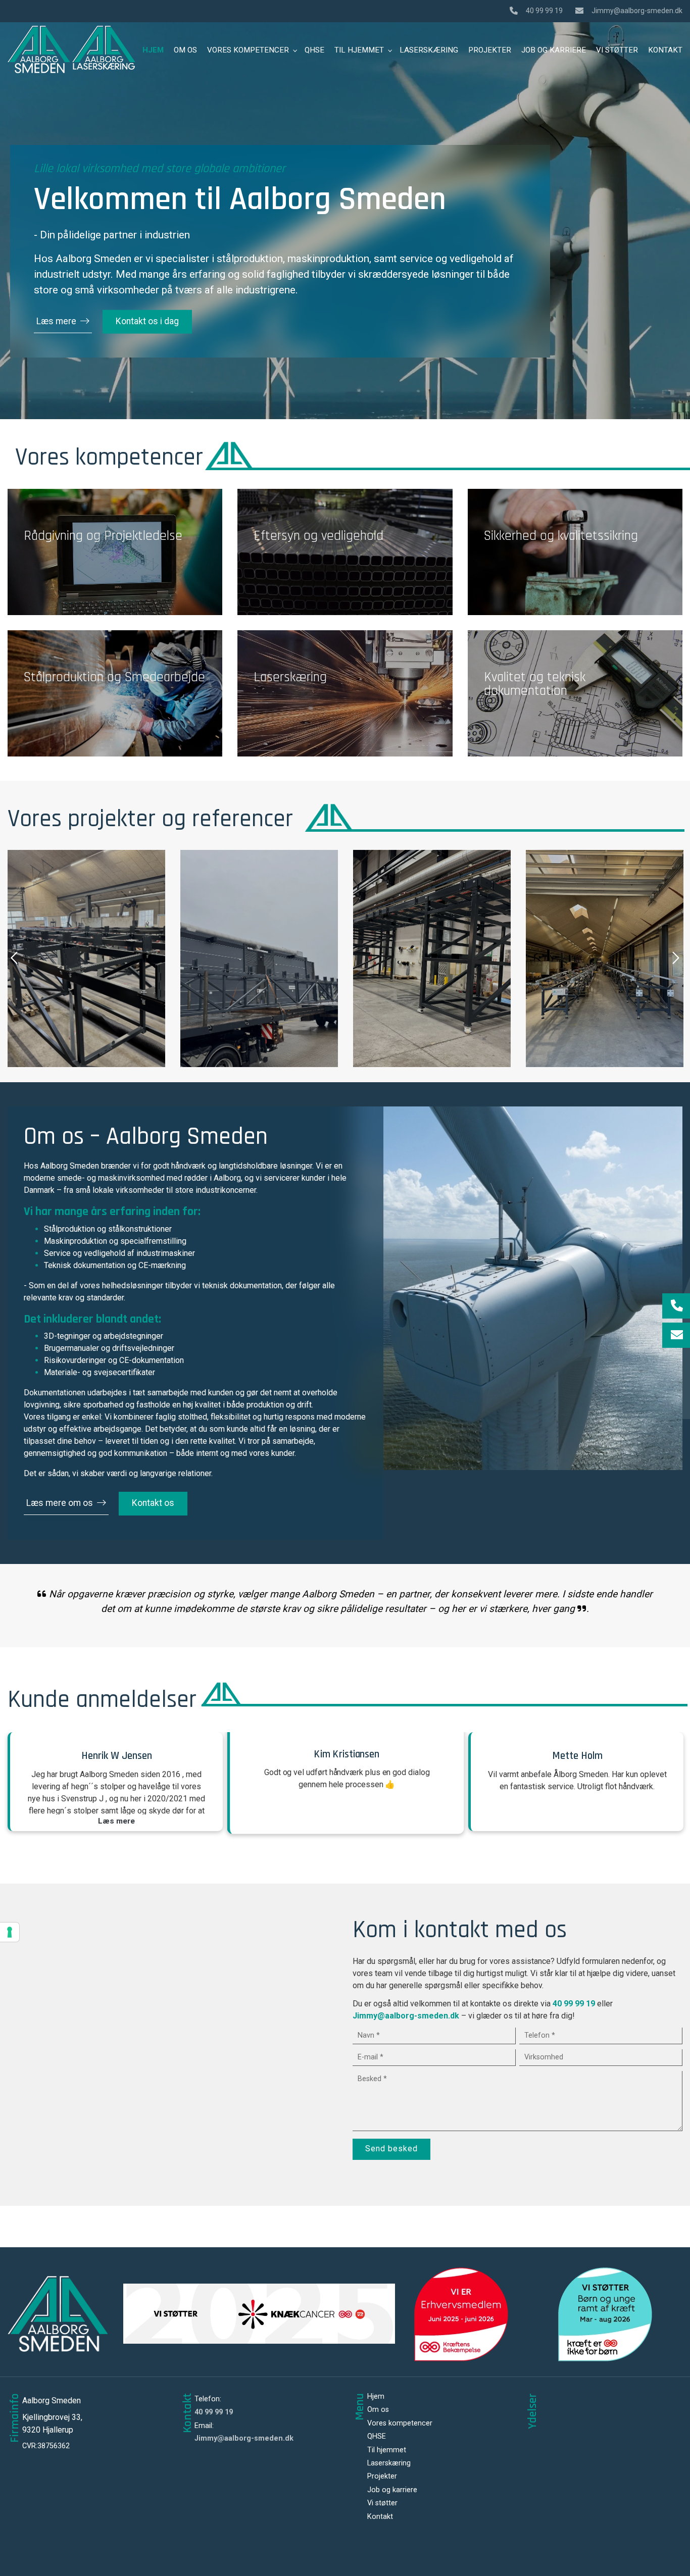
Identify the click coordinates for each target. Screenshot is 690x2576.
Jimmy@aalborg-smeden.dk (637, 11)
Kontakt (380, 2517)
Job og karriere (392, 2490)
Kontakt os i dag (147, 321)
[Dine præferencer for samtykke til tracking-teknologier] (10, 1932)
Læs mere (56, 321)
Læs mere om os (60, 1503)
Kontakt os (153, 1503)
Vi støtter (382, 2503)
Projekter (382, 2477)
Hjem (376, 2397)
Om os (378, 2410)
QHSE (377, 2437)
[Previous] (15, 958)
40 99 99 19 (544, 11)
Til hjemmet (387, 2450)
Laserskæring (389, 2463)
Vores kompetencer (400, 2423)
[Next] (675, 958)
